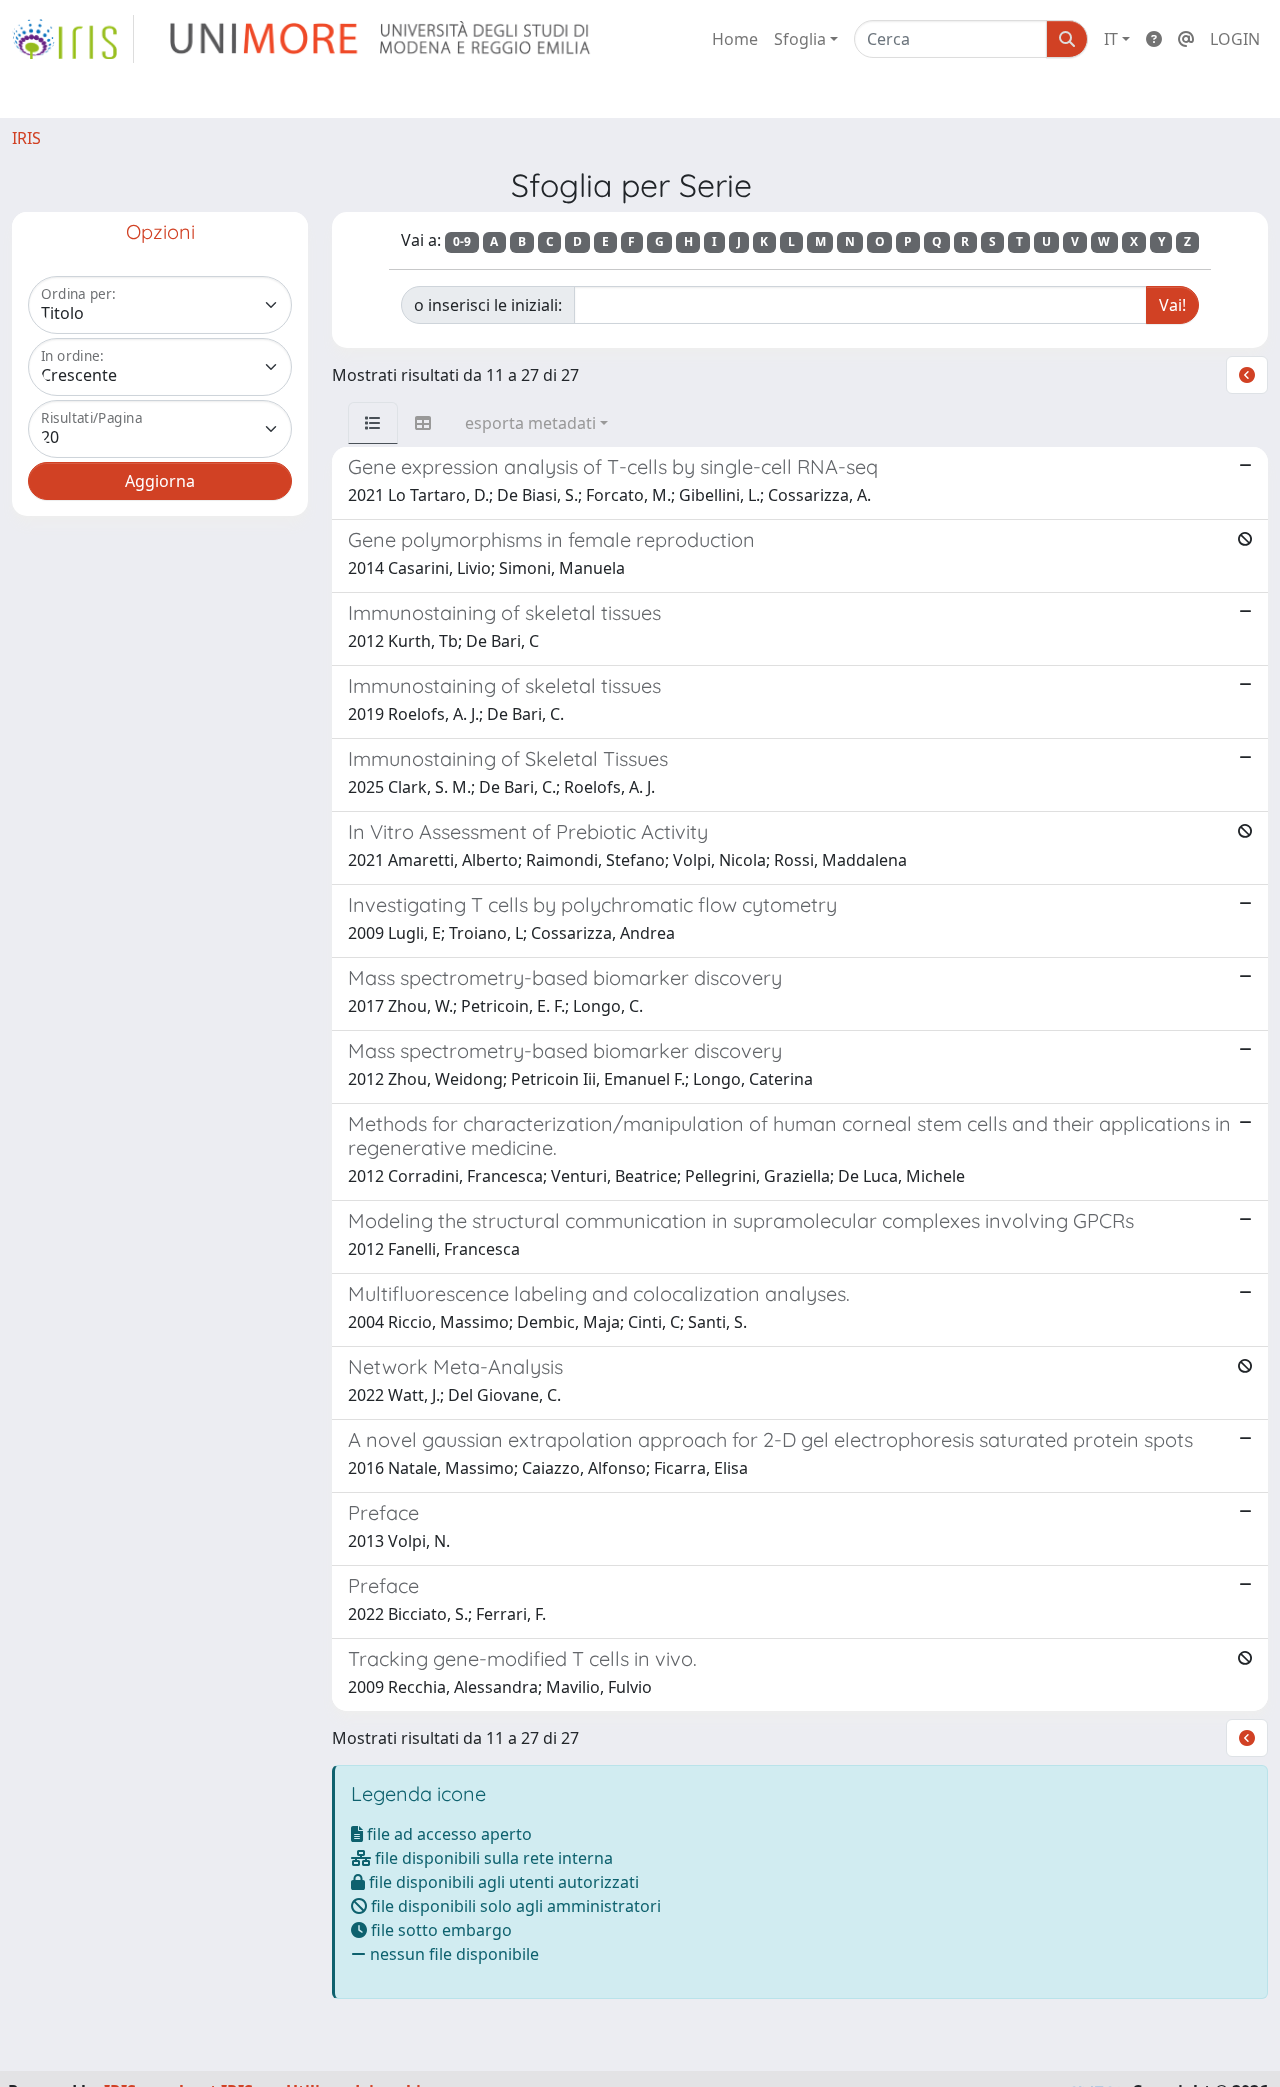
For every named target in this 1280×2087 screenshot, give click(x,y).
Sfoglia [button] (800, 39)
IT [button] (1111, 39)
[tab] (373, 423)
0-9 (462, 241)
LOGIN (1235, 39)
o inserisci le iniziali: (488, 305)
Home (735, 39)
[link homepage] (73, 39)
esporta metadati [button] (530, 423)
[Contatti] (1186, 39)
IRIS (26, 138)
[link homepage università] (381, 39)
